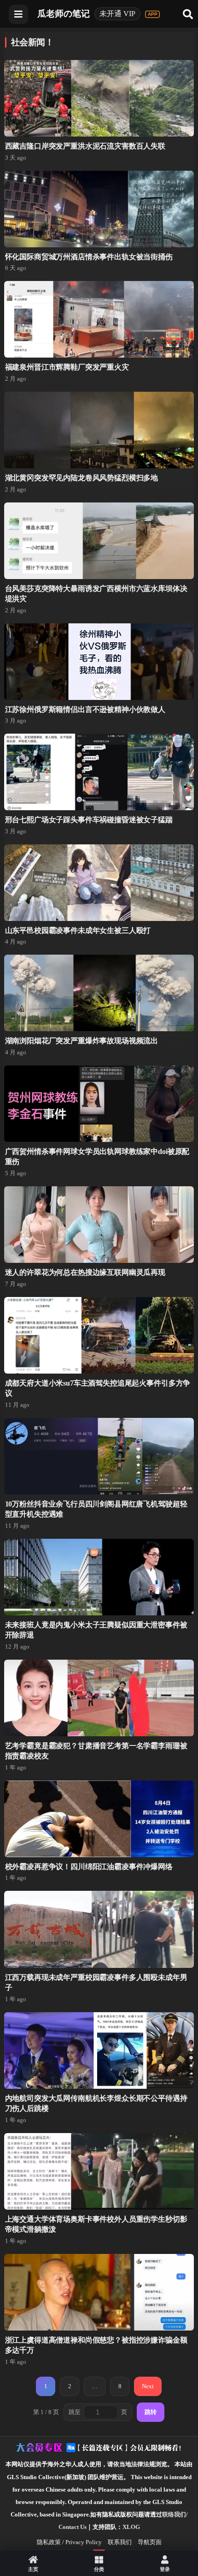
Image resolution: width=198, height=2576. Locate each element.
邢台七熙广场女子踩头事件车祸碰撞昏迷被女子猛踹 (89, 820)
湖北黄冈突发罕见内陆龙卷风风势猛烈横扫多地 (82, 478)
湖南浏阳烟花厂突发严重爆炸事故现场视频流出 (82, 1041)
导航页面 (150, 2542)
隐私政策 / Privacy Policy (69, 2542)
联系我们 (120, 2542)
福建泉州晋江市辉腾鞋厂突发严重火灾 (67, 367)
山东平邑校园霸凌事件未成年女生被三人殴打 (78, 930)
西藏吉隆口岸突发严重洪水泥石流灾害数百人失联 (85, 146)
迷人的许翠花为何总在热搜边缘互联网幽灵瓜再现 (85, 1272)
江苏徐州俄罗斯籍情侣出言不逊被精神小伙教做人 (85, 709)
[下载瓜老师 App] (152, 14)
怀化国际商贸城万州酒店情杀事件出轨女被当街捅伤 (89, 257)
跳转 (151, 2412)
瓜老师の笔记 (64, 14)
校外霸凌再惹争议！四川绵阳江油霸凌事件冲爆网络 (89, 1867)
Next (148, 2386)
